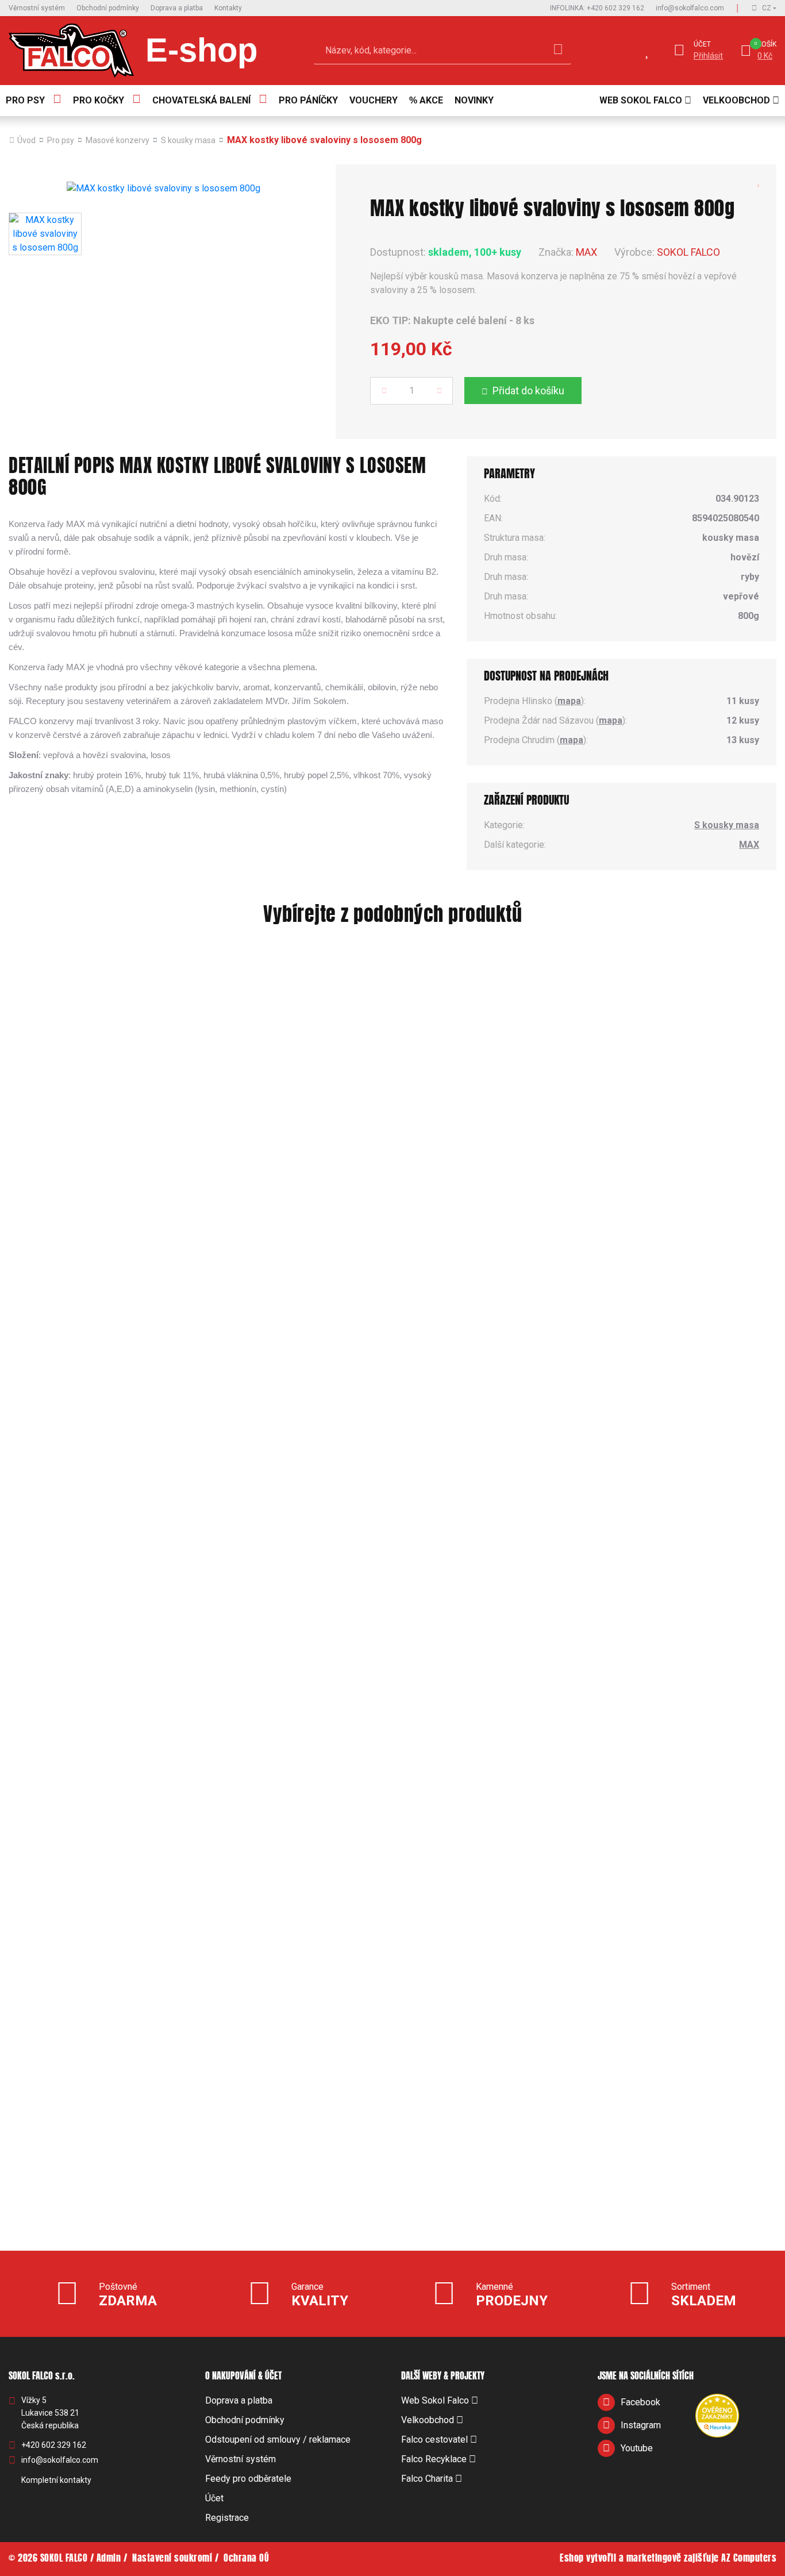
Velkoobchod (736, 100)
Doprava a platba (177, 8)
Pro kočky (99, 100)
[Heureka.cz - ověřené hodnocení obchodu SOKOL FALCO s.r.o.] (717, 2415)
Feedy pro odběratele (248, 2479)
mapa (569, 701)
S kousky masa (188, 140)
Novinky (474, 100)
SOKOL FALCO (688, 252)
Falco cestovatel (434, 2439)
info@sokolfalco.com (690, 8)
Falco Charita (427, 2479)
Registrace (227, 2518)
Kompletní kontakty (56, 2480)
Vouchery (374, 100)
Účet (702, 44)
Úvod (26, 140)
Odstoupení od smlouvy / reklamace (278, 2439)
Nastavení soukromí (172, 2559)
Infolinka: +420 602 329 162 (597, 8)
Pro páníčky (308, 100)
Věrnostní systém (37, 8)
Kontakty (228, 8)
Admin (109, 2559)
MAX (586, 252)
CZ (767, 8)
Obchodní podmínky (108, 8)
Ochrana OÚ (246, 2559)
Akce (431, 100)
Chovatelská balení (201, 100)
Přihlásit (708, 56)
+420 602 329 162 (54, 2445)
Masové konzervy (118, 140)
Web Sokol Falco (641, 100)
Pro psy (25, 100)
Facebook (640, 2402)
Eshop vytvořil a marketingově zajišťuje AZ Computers (668, 2559)
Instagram (641, 2425)
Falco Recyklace (434, 2459)
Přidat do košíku (528, 391)
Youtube (637, 2448)
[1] (558, 51)
